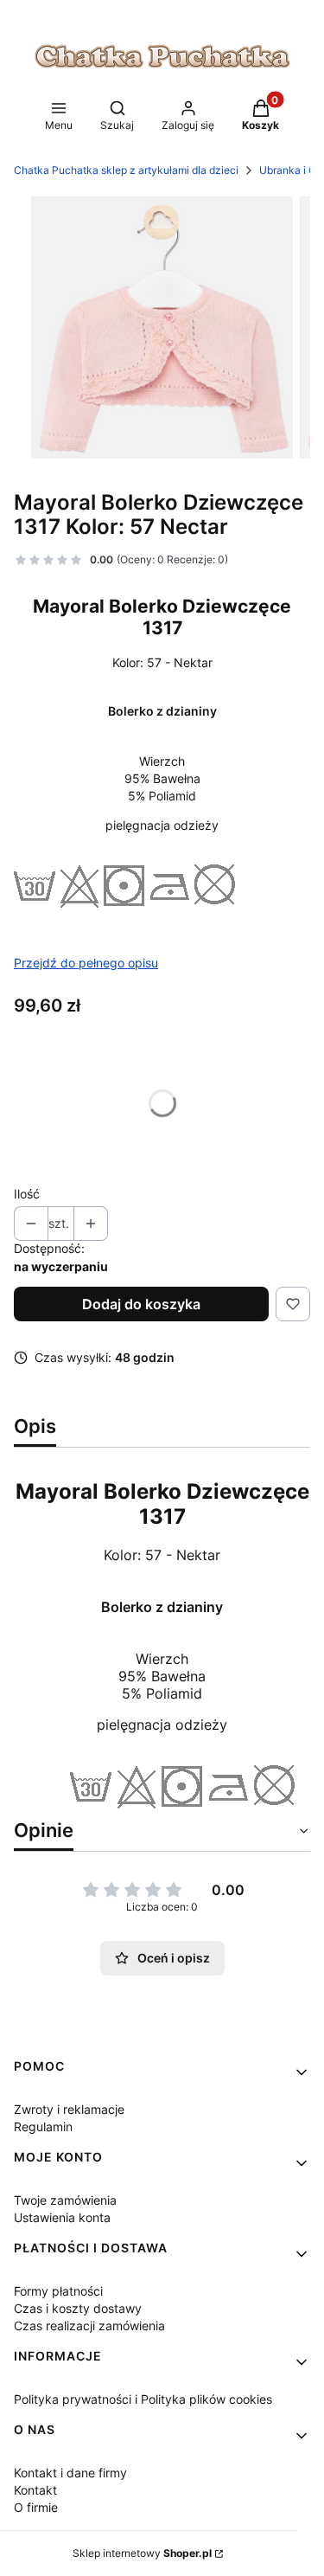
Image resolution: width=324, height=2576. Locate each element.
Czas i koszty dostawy (78, 2308)
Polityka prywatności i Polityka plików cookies (143, 2399)
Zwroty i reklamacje (69, 2109)
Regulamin (43, 2126)
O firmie (36, 2507)
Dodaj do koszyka (141, 1304)
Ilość (27, 1194)
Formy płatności (58, 2291)
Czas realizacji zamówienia (89, 2325)
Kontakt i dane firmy (70, 2473)
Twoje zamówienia (65, 2200)
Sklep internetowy (142, 2553)
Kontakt (35, 2490)
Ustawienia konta (62, 2217)
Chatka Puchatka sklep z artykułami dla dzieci (126, 170)
